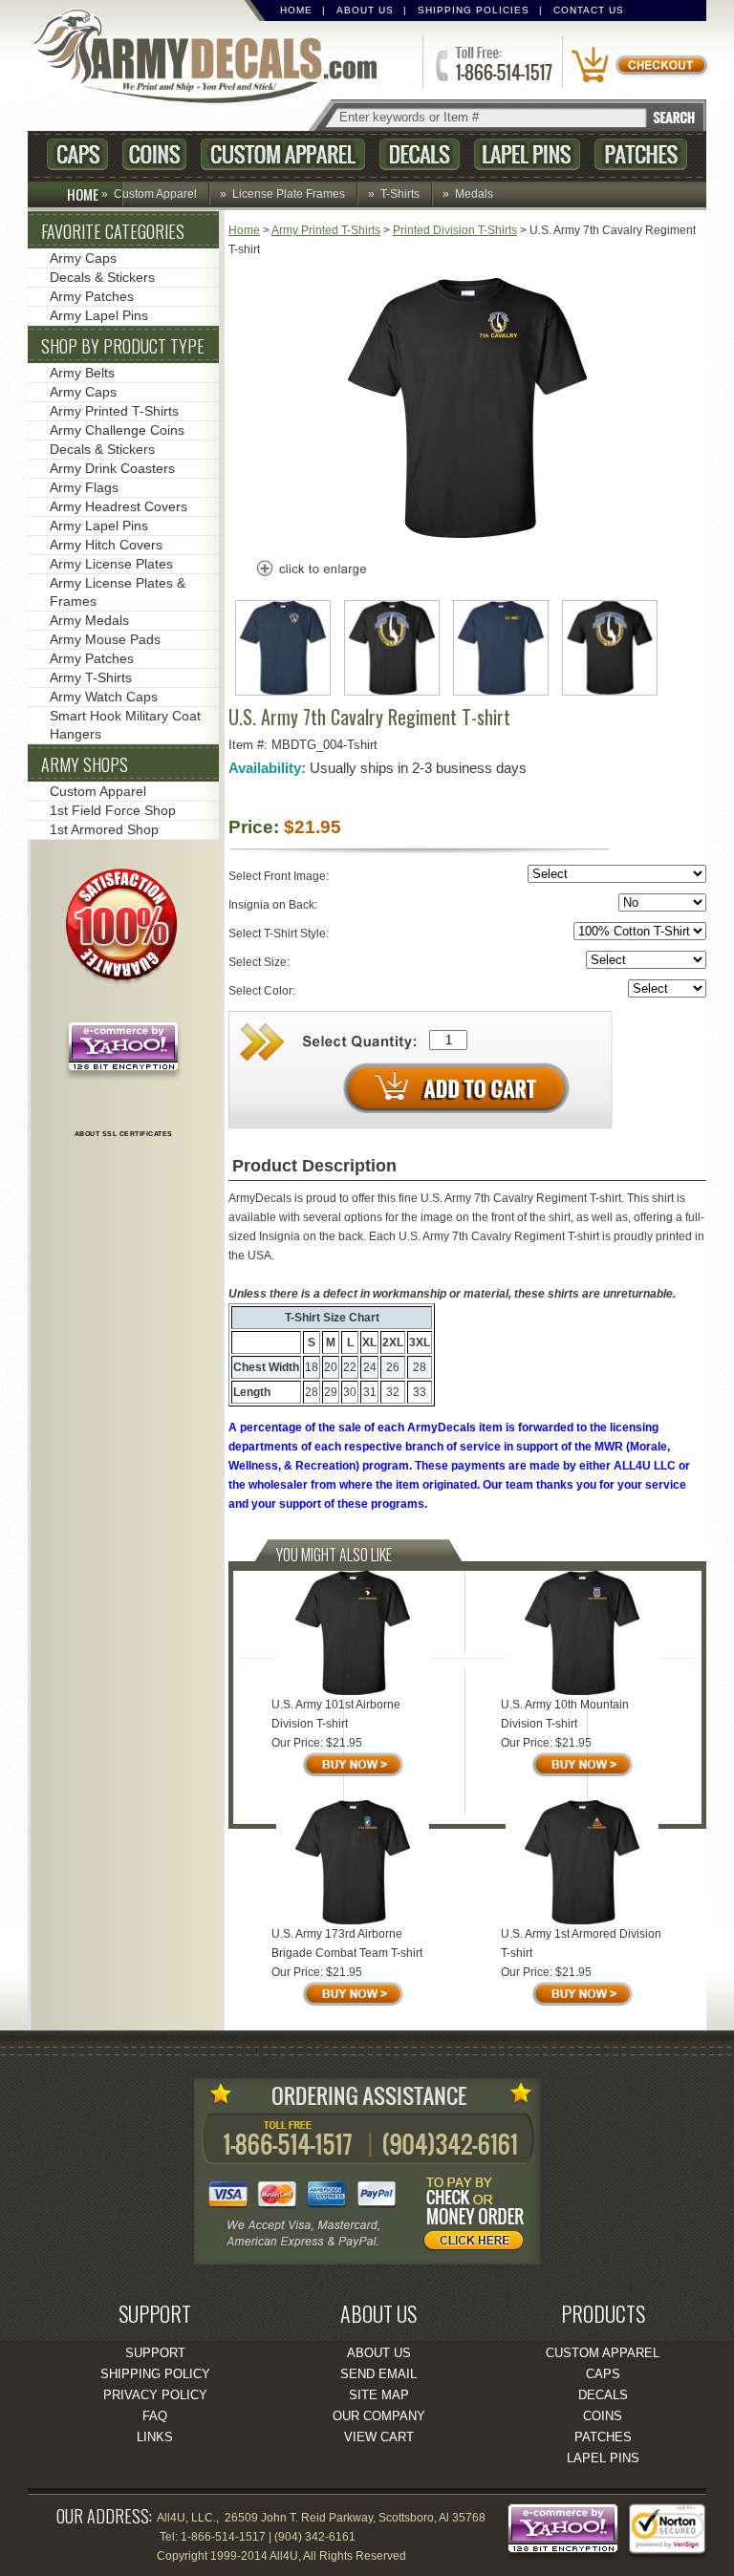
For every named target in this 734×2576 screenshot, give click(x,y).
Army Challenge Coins (117, 430)
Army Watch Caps (104, 697)
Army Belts (82, 373)
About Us (365, 10)
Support (155, 2353)
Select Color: (263, 991)
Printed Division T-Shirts (455, 230)
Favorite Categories (113, 231)
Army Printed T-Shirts (326, 230)
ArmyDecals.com (213, 58)
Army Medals (89, 620)
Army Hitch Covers (106, 545)
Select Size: (260, 962)
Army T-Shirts (91, 677)
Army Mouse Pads (105, 639)
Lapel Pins (527, 154)
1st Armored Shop (104, 829)
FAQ (155, 2416)
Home (296, 10)
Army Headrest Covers (119, 506)
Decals (420, 154)
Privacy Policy (155, 2395)
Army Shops (85, 764)
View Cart (379, 2437)
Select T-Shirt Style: (280, 934)
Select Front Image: (280, 876)
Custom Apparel (283, 154)
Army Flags (84, 487)
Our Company (379, 2416)
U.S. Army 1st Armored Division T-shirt (581, 1943)
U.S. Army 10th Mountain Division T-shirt (565, 1714)
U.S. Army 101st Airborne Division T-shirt (336, 1714)
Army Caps (83, 258)
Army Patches (92, 296)
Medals (474, 194)
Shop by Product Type (123, 346)
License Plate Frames (289, 194)
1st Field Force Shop (113, 810)
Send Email (378, 2374)
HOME (83, 194)
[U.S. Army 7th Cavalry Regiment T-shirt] (467, 534)
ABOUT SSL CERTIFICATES (124, 1134)
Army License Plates (111, 564)
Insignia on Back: (274, 905)
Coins (154, 154)
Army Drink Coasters (112, 468)
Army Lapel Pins (99, 315)
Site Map (379, 2395)
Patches (641, 154)
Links (155, 2437)
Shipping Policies (474, 10)
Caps (77, 154)
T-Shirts (400, 194)
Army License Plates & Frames (118, 592)
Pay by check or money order (479, 2217)
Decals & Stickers (102, 277)
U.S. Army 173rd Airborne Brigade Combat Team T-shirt (347, 1943)
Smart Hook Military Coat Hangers (125, 725)
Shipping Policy (155, 2374)
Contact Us (589, 10)
